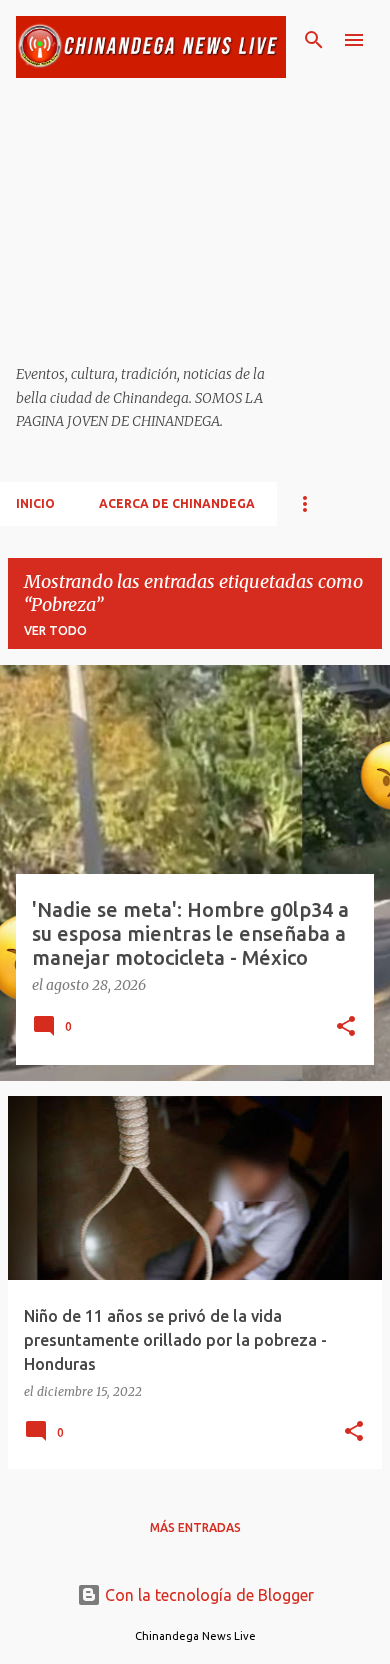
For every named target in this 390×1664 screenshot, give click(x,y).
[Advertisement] (151, 222)
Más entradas (195, 1527)
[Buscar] (314, 40)
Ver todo (55, 630)
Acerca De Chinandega (177, 503)
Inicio (35, 503)
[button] (346, 1028)
